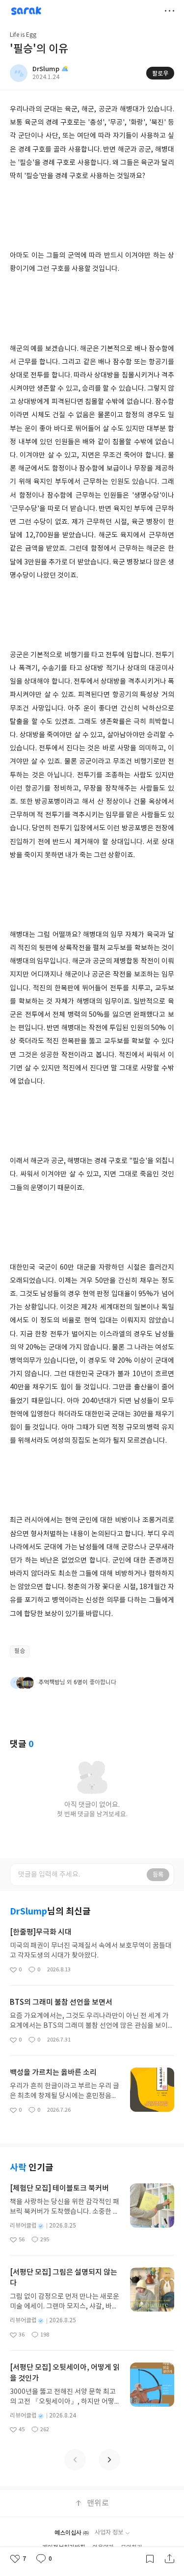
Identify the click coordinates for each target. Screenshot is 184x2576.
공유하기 (169, 2559)
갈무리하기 (150, 2559)
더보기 (169, 11)
